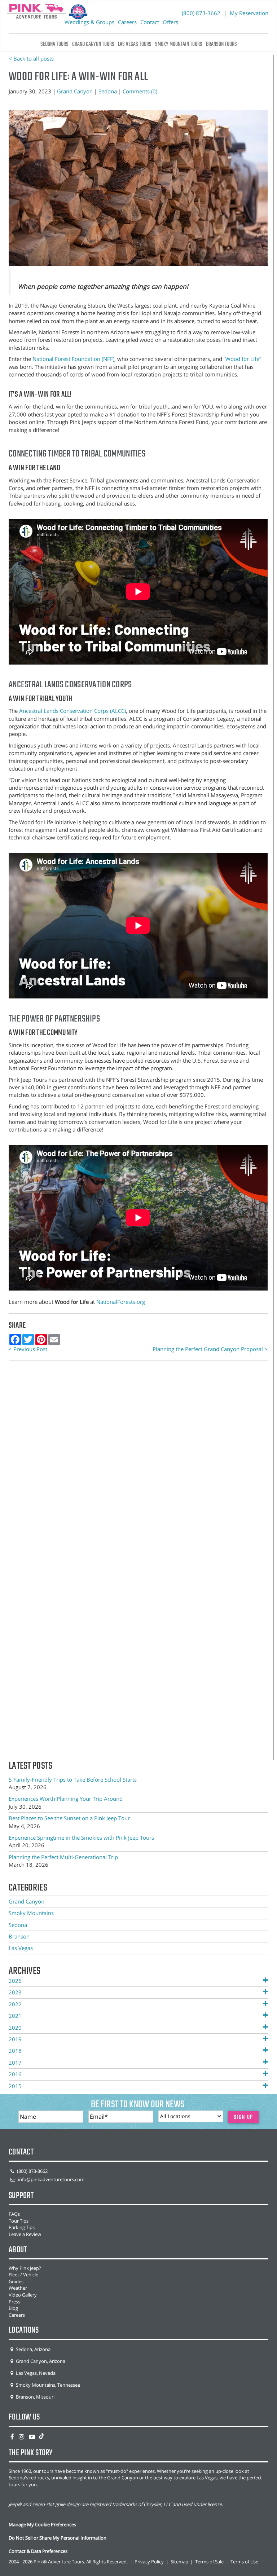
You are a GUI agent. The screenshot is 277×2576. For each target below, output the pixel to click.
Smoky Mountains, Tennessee (47, 2385)
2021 (15, 2016)
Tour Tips (19, 2221)
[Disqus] (138, 1466)
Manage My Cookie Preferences (42, 2524)
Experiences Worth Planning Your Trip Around (66, 1799)
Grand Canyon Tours (93, 44)
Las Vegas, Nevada (35, 2373)
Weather (18, 2288)
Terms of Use (244, 2562)
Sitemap (179, 2562)
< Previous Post (28, 1349)
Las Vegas (21, 1948)
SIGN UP (244, 2117)
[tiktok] (41, 2436)
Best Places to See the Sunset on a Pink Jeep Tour (69, 1818)
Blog (13, 2308)
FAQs (14, 2214)
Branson (19, 1936)
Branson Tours (221, 44)
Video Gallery (23, 2295)
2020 (15, 2028)
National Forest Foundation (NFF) (73, 359)
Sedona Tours (54, 44)
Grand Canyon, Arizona (40, 2361)
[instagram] (21, 2436)
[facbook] (12, 2436)
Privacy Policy (149, 2562)
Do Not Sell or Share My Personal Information (58, 2538)
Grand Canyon (75, 91)
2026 (15, 1981)
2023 (15, 1992)
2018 (15, 2051)
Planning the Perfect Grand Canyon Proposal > (210, 1349)
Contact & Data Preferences (38, 2551)
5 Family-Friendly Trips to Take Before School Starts (73, 1779)
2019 (15, 2039)
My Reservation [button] (249, 13)
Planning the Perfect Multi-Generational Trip (63, 1857)
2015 (15, 2086)
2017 (15, 2063)
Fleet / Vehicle (23, 2275)
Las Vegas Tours (135, 44)
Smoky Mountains (31, 1913)
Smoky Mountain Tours (179, 44)
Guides (16, 2281)
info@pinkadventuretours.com (51, 2179)
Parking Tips (22, 2227)
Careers (127, 22)
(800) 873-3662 (202, 13)
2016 (15, 2074)
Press (14, 2302)
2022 (15, 2004)
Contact (150, 22)
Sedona (108, 91)
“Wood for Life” (242, 359)
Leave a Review (25, 2234)
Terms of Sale (209, 2562)
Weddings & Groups (89, 22)
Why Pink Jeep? (25, 2268)
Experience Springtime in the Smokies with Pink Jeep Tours (81, 1838)
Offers (170, 22)
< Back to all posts (31, 58)
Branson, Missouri (35, 2397)
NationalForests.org (121, 1302)
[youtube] (32, 2436)
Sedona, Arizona (33, 2349)
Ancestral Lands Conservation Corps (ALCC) (72, 711)
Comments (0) (140, 91)
